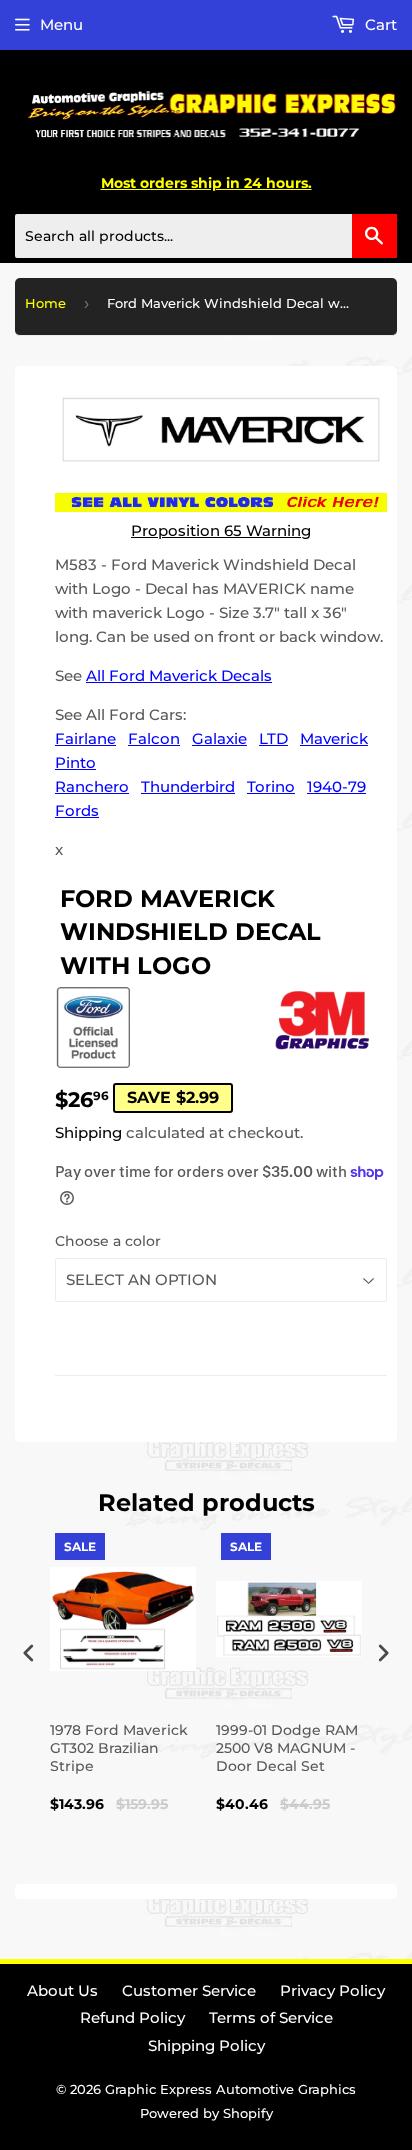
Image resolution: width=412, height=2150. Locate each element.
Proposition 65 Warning (221, 530)
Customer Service (189, 1990)
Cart (379, 24)
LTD (273, 738)
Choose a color (108, 1241)
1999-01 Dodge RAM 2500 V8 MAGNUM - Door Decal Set (287, 1748)
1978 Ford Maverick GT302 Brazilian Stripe (119, 1748)
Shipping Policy (206, 2045)
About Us (62, 1990)
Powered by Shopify (206, 2113)
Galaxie (219, 738)
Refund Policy (132, 2017)
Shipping (88, 1132)
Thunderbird (188, 786)
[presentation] (29, 1652)
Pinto (75, 762)
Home (45, 303)
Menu (61, 24)
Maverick (334, 738)
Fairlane (85, 738)
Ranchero (92, 786)
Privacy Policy (332, 1990)
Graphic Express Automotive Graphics (230, 2089)
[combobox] (206, 236)
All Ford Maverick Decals (179, 675)
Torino (271, 786)
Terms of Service (271, 2017)
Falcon (154, 738)
